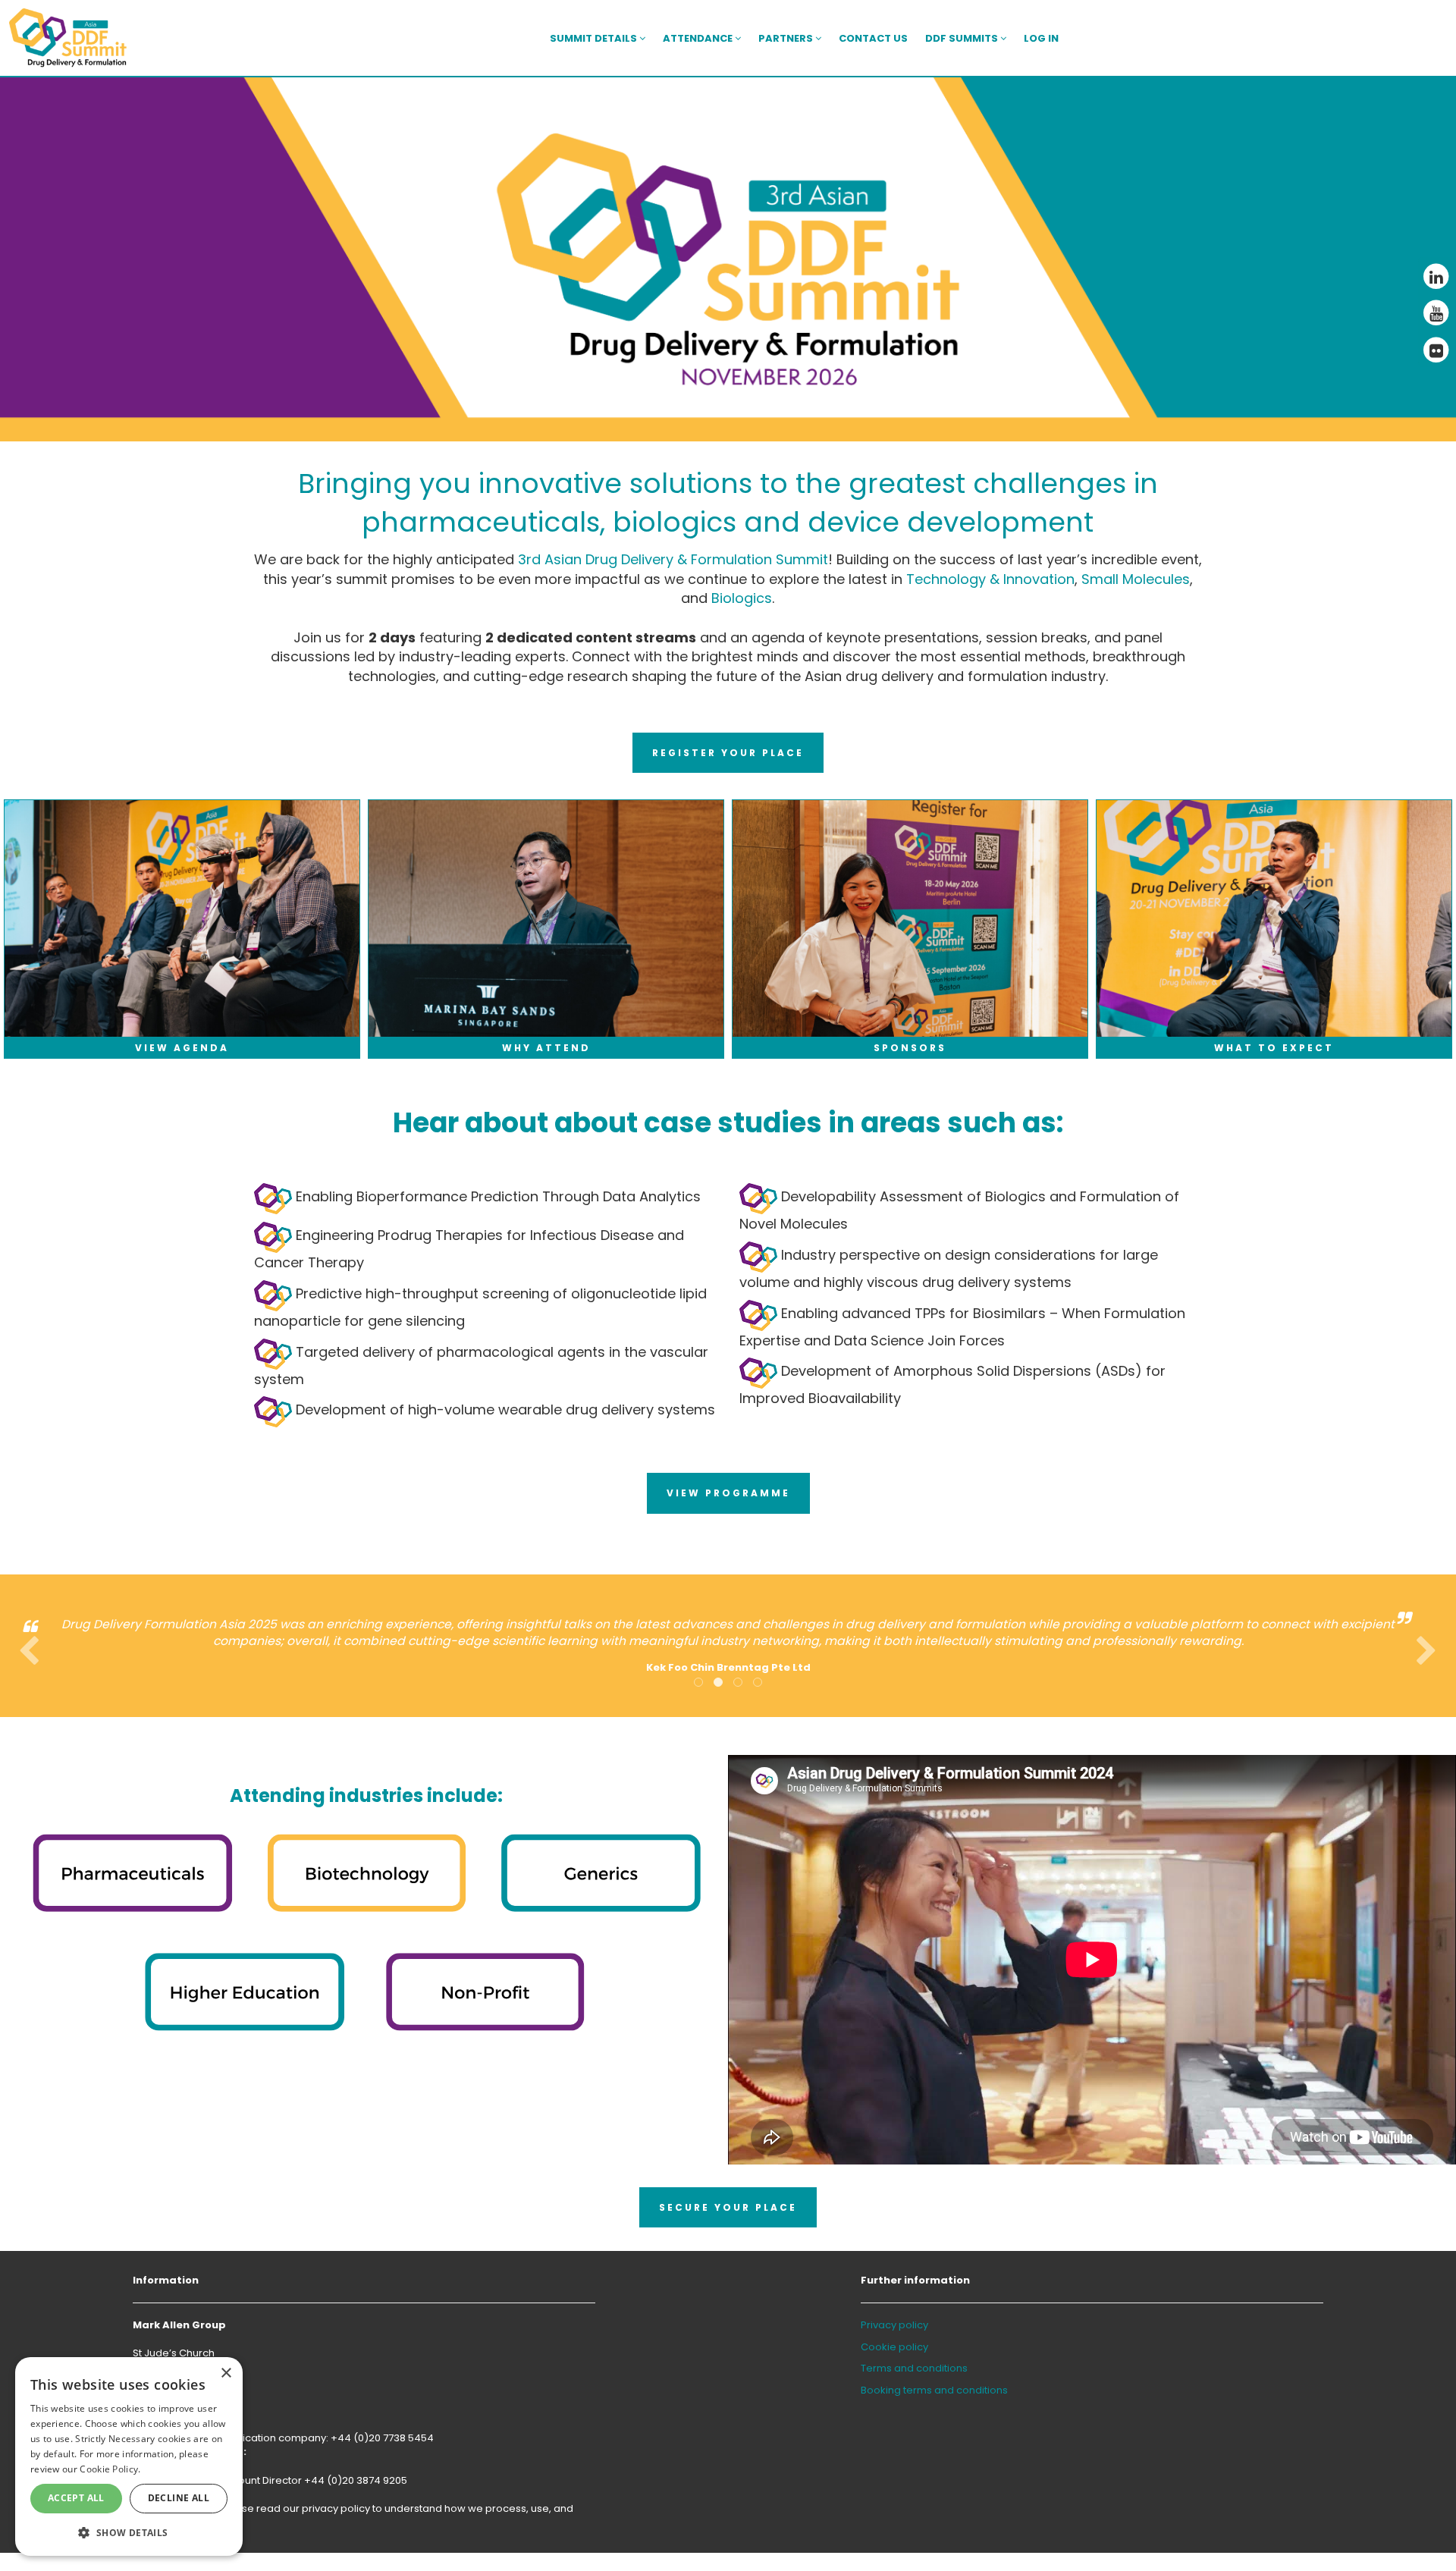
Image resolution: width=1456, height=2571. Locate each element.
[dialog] (129, 2456)
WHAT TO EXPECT (1274, 1048)
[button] (129, 2532)
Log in (1041, 38)
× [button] (226, 2373)
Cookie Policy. (110, 2469)
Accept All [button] (76, 2498)
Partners (787, 38)
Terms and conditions (914, 2368)
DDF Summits (963, 38)
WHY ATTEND (546, 1048)
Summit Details (595, 38)
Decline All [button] (179, 2498)
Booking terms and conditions (934, 2390)
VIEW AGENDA (182, 1048)
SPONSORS (910, 1048)
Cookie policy (894, 2347)
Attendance (699, 38)
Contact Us (873, 38)
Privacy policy (894, 2325)
